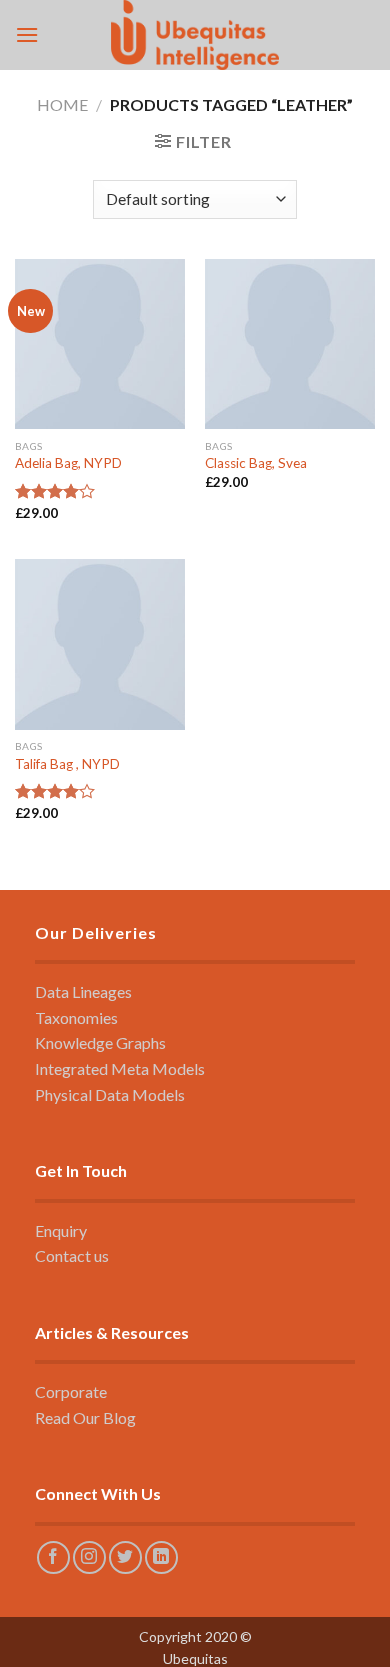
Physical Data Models (110, 1094)
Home (62, 104)
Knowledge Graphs (100, 1042)
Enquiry (61, 1230)
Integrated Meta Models (120, 1068)
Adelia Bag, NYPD (68, 463)
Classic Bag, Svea (256, 463)
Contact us (72, 1255)
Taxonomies (76, 1017)
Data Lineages (83, 991)
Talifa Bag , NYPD (67, 764)
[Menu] (27, 34)
